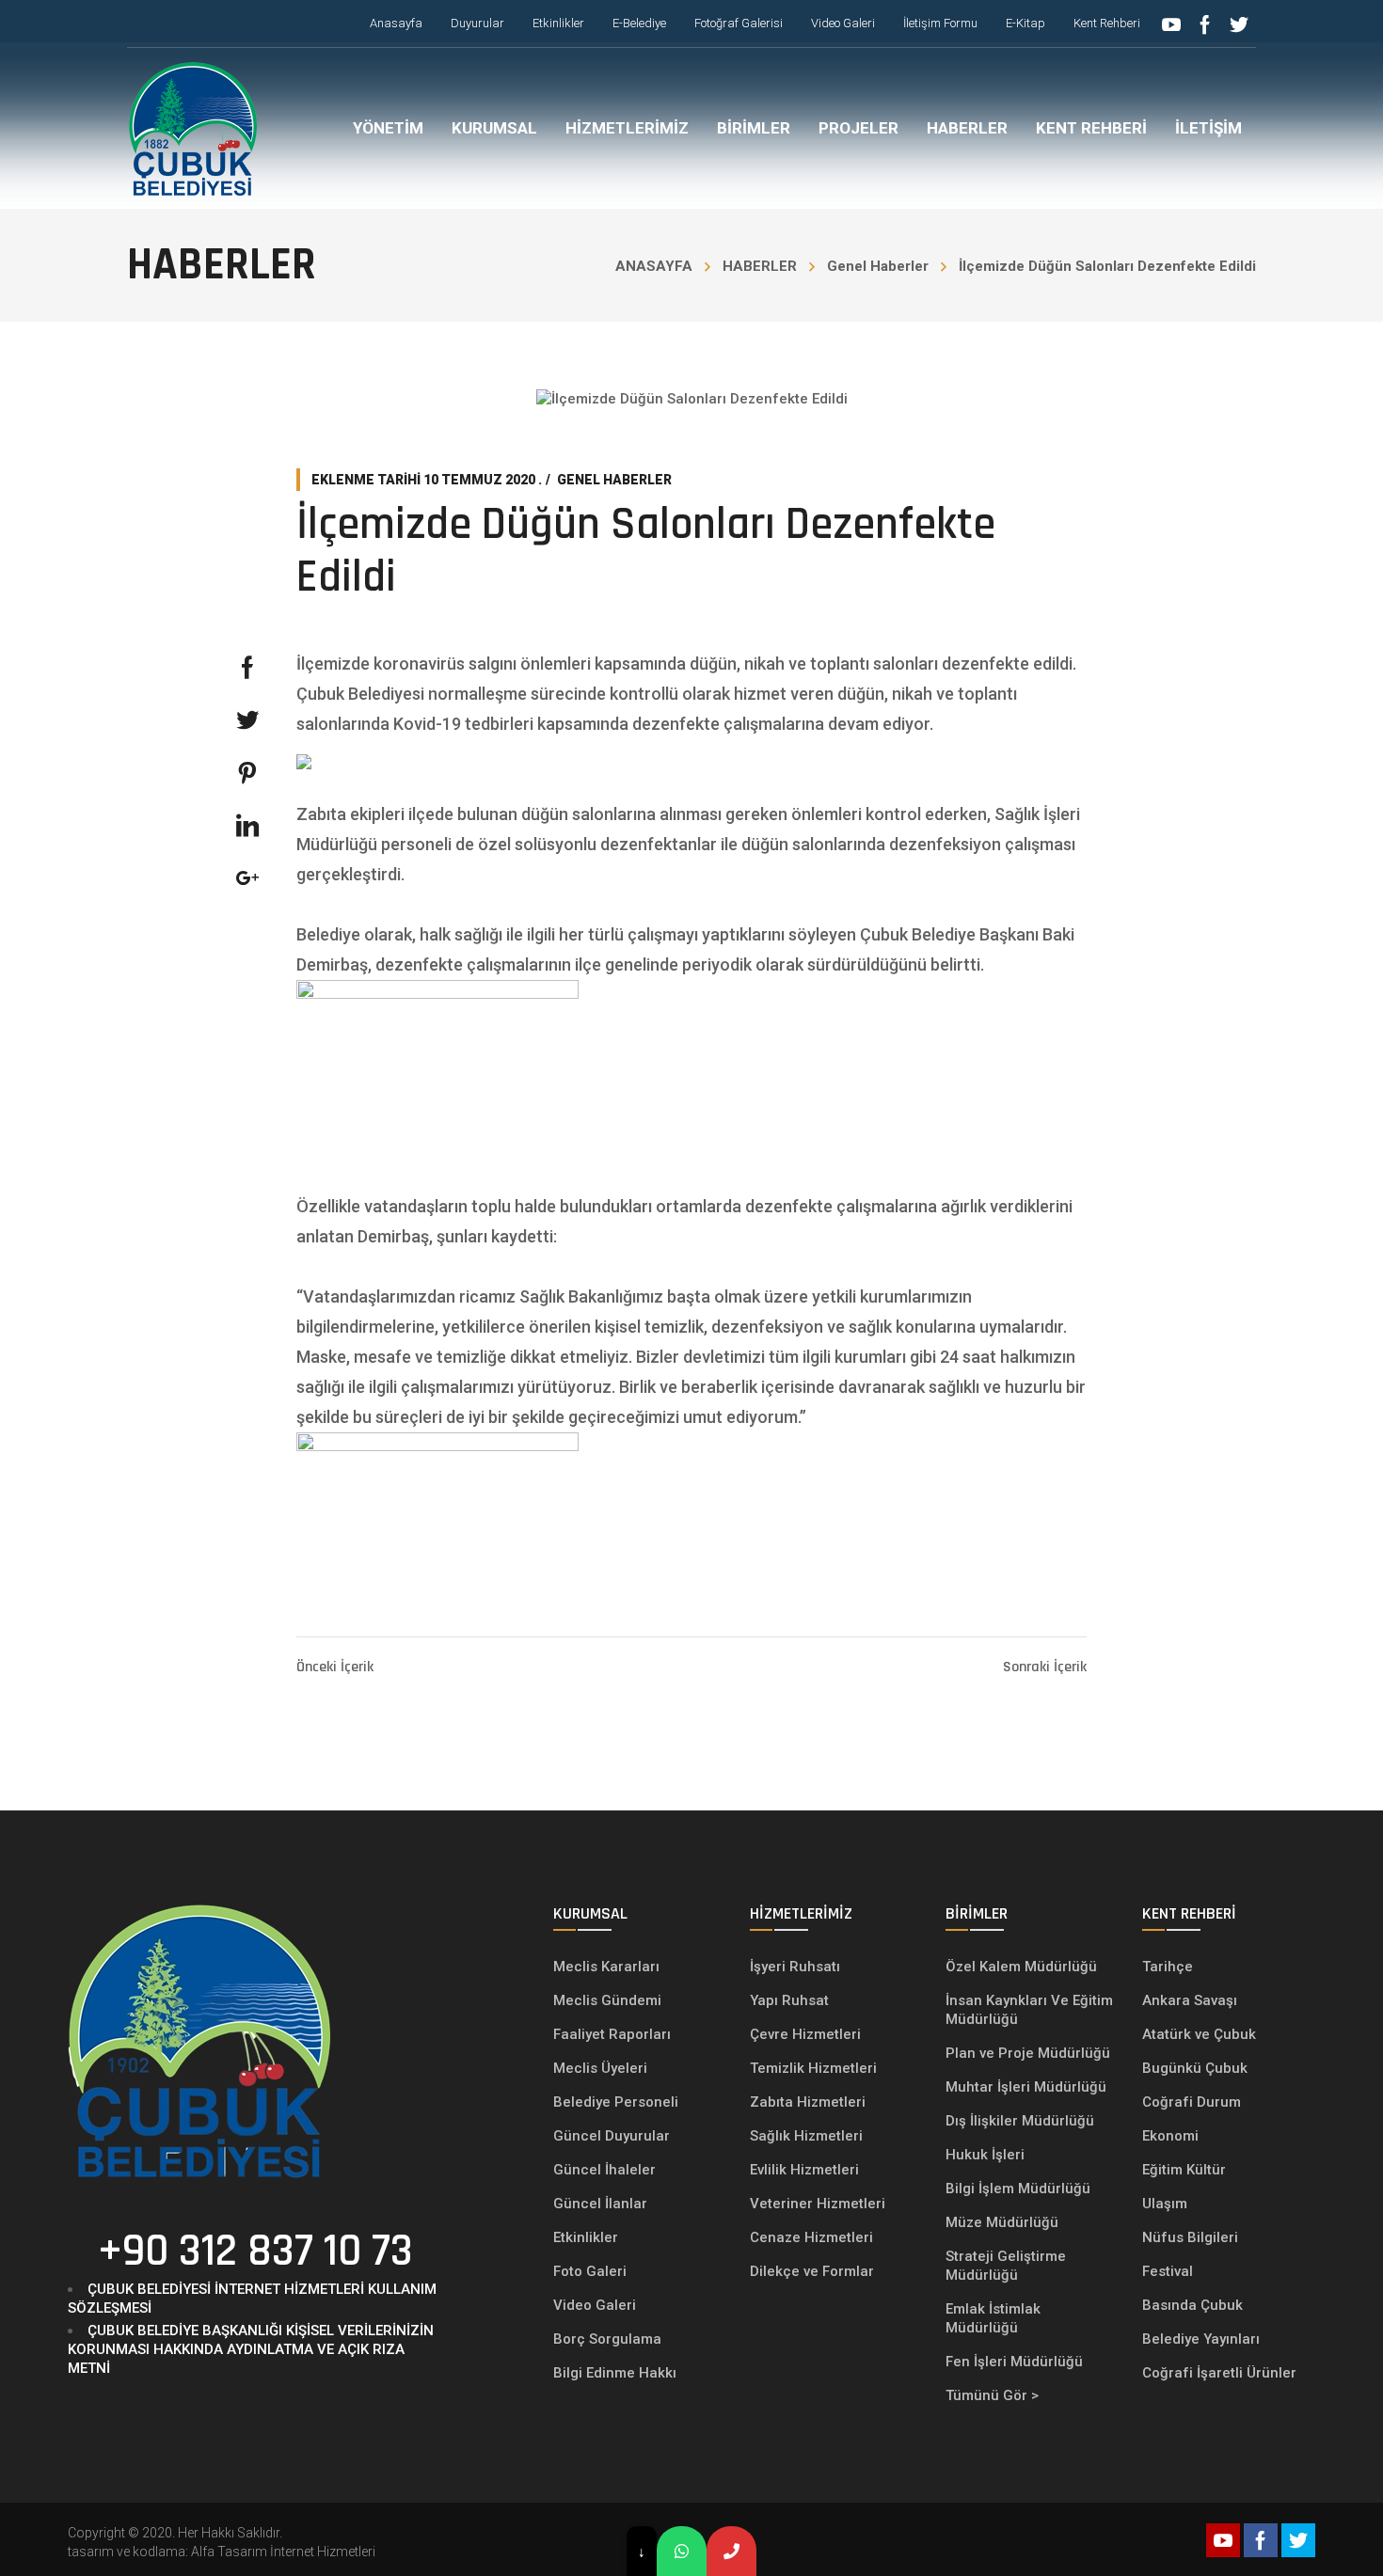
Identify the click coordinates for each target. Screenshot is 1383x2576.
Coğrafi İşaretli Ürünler (1219, 2373)
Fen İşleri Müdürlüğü (1014, 2362)
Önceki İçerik (335, 1667)
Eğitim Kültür (1184, 2170)
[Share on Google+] (247, 878)
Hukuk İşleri (987, 2155)
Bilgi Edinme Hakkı (615, 2373)
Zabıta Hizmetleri (808, 2102)
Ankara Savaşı (1190, 2000)
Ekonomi (1170, 2136)
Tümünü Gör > (992, 2395)
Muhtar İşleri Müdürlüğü (1028, 2087)
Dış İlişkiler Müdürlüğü (1020, 2121)
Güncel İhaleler (604, 2170)
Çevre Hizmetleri (805, 2034)
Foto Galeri (590, 2271)
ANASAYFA (654, 266)
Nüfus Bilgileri (1190, 2237)
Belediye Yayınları (1201, 2339)
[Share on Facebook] (247, 668)
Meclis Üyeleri (600, 2068)
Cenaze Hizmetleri (811, 2237)
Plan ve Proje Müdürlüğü (1030, 2053)
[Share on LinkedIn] (247, 826)
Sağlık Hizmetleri (806, 2136)
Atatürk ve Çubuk (1199, 2034)
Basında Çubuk (1192, 2305)
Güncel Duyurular (612, 2136)
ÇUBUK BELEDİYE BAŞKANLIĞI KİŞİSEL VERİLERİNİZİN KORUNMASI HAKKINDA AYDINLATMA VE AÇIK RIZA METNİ (251, 2349)
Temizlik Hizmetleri (813, 2068)
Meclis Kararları (606, 1967)
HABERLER (760, 266)
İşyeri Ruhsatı (795, 1967)
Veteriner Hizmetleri (818, 2204)
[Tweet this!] (247, 720)
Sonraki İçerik (1045, 1667)
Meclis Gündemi (607, 2000)
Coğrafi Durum (1192, 2102)
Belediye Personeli (616, 2102)
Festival (1168, 2271)
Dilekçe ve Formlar (812, 2271)
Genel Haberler (878, 266)
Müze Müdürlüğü (1004, 2222)
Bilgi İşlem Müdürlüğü (1020, 2189)
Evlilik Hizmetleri (804, 2170)
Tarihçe (1168, 1967)
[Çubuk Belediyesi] (193, 128)
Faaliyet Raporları (612, 2034)
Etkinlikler (586, 2237)
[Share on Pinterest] (247, 773)
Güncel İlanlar (600, 2204)
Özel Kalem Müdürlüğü (1023, 1967)
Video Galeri (595, 2305)
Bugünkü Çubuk (1195, 2068)
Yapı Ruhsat (789, 2000)
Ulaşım (1165, 2204)
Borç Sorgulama (607, 2339)
